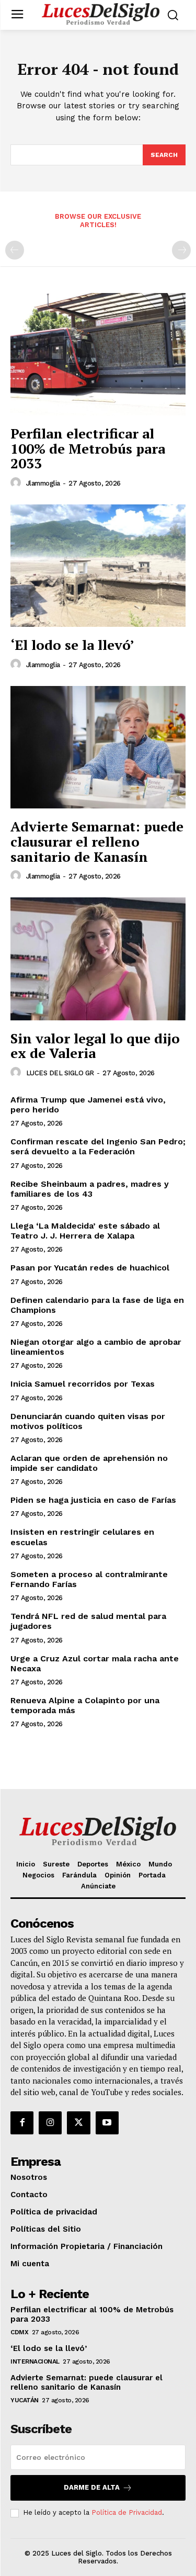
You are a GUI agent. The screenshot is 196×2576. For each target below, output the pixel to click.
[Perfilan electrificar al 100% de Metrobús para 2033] (98, 355)
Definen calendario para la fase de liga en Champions (97, 1305)
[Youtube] (107, 2123)
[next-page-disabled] (181, 250)
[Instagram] (50, 2123)
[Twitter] (78, 2123)
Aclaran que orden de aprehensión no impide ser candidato (89, 1463)
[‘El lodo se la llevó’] (98, 566)
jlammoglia (43, 483)
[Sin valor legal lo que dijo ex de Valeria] (98, 959)
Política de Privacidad (127, 2512)
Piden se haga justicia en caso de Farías (93, 1500)
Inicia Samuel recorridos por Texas (83, 1384)
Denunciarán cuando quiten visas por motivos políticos (88, 1421)
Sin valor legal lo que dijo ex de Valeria (95, 1046)
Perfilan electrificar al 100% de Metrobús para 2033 (88, 448)
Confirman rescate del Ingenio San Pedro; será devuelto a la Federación (98, 1146)
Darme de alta (92, 2487)
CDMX (19, 2332)
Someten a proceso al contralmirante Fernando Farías (89, 1579)
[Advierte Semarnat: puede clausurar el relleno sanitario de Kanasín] (98, 747)
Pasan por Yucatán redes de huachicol (90, 1268)
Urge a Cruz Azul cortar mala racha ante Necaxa (95, 1663)
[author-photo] (17, 483)
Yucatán (25, 2400)
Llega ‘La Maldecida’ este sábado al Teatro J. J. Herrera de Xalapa (85, 1231)
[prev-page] (15, 250)
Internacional (35, 2361)
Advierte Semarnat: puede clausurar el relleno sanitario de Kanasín (97, 841)
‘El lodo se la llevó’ (72, 645)
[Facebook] (22, 2123)
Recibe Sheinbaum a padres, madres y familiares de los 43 (90, 1189)
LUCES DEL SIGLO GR (60, 1073)
